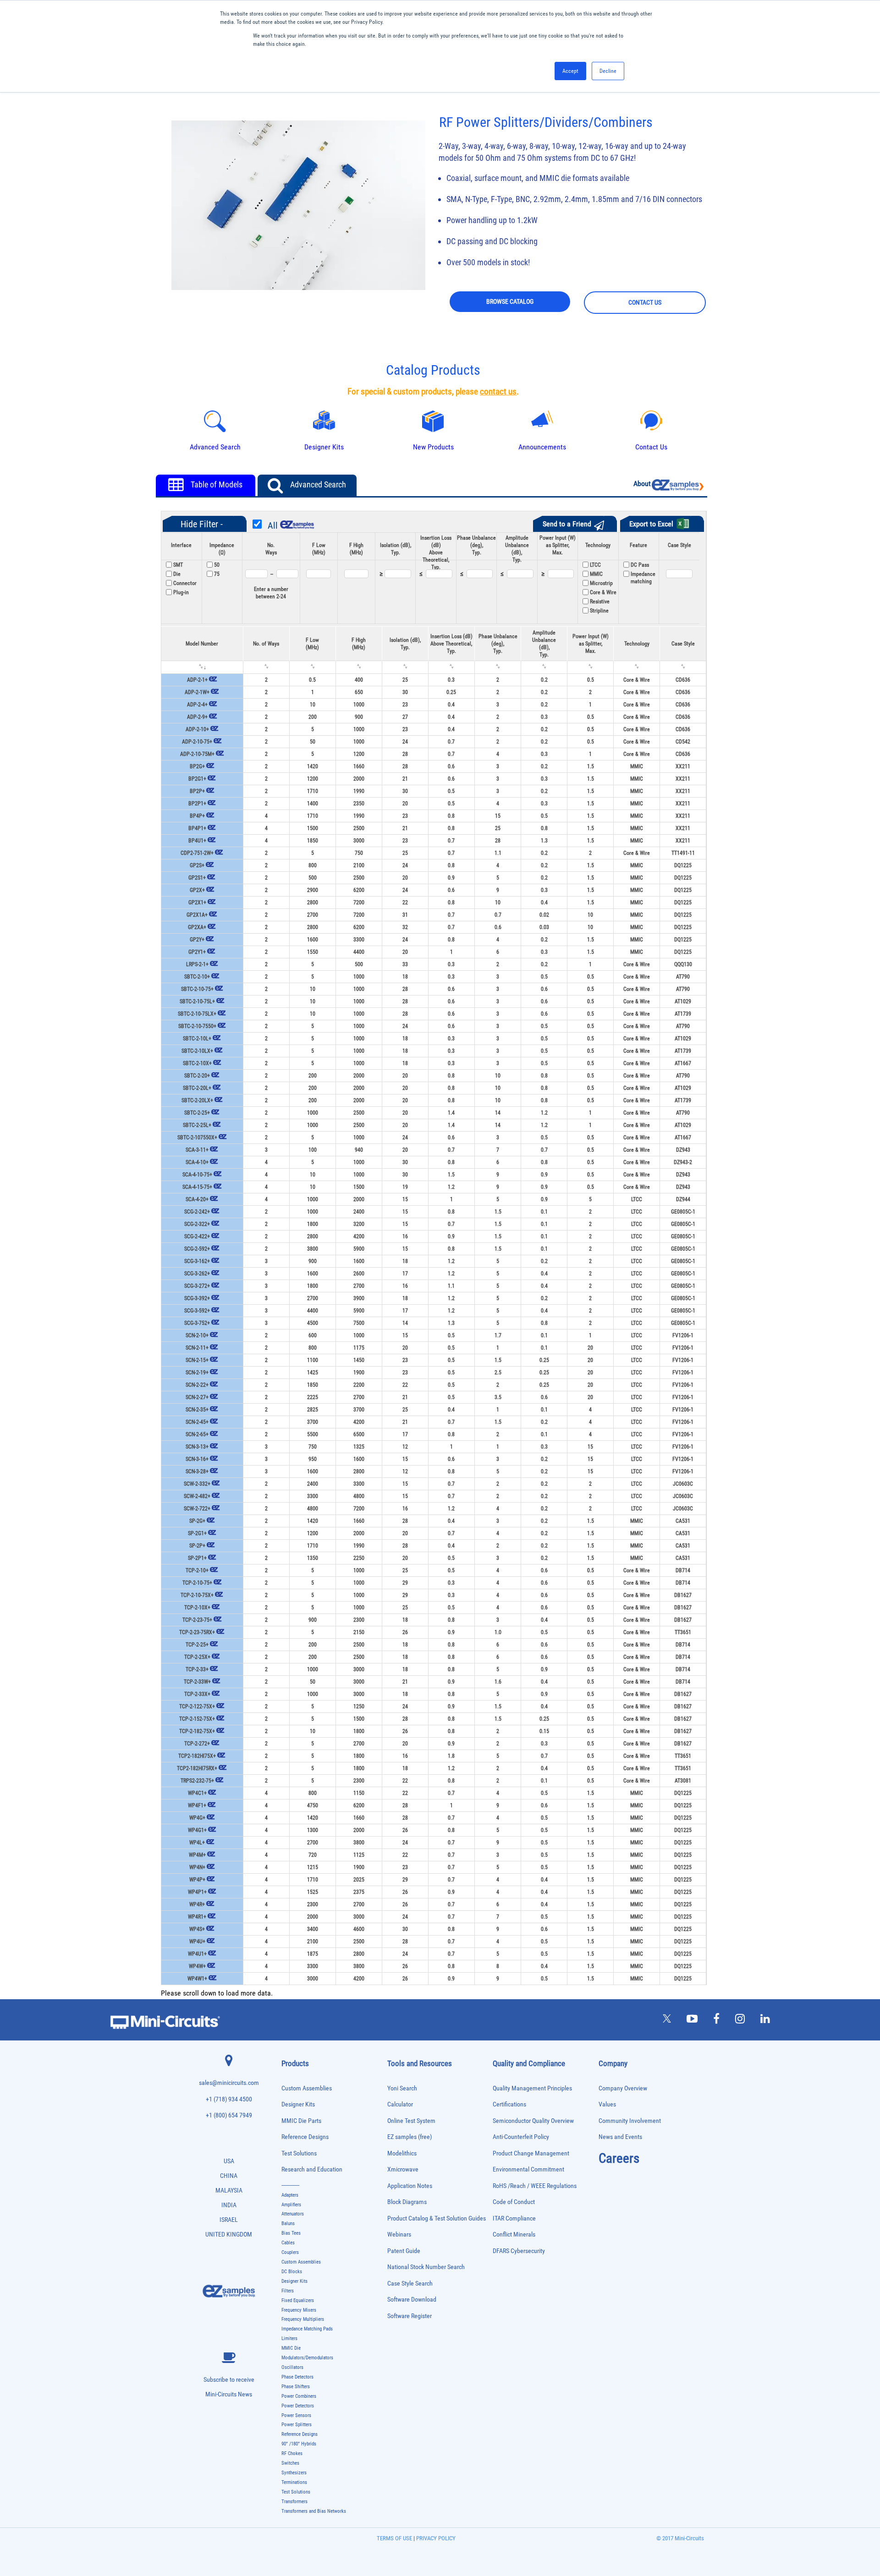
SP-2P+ (197, 1546)
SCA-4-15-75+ (197, 1187)
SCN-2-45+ (197, 1422)
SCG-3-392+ (197, 1298)
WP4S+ (197, 1929)
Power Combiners (299, 2396)
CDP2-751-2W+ (197, 853)
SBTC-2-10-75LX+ (197, 1014)
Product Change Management (531, 2153)
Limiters (289, 2338)
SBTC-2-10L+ (197, 1039)
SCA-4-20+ (197, 1199)
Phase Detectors (297, 2377)
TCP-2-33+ (197, 1669)
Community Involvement (630, 2121)
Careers (619, 2158)
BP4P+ (197, 816)
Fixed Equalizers (298, 2300)
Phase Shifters (296, 2387)
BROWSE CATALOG (510, 301)
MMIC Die (291, 2348)
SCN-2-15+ (197, 1360)
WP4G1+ (197, 1830)
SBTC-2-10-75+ (197, 989)
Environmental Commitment (528, 2169)
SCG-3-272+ (197, 1286)
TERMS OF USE (394, 2538)
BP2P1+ (197, 804)
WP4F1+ (197, 1805)
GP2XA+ (197, 927)
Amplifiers (291, 2205)
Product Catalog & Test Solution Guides (437, 2218)
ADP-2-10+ (197, 729)
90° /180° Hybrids (299, 2444)
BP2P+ (197, 791)
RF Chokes (292, 2453)
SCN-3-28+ (197, 1471)
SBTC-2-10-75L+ (197, 1001)
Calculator (400, 2104)
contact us (498, 392)
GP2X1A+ (197, 915)
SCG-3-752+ (197, 1323)
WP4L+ (197, 1843)
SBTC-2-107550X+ (197, 1138)
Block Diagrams (407, 2202)
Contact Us (651, 447)
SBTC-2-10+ (197, 977)
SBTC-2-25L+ (197, 1125)
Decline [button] (608, 71)
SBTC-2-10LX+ (197, 1051)
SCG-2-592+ (197, 1249)
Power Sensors (296, 2415)
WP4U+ (197, 1942)
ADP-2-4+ (197, 705)
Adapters (290, 2195)
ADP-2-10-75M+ (197, 754)
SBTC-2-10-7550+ (197, 1026)
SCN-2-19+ (197, 1373)
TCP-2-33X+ (197, 1694)
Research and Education (312, 2169)
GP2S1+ (197, 878)
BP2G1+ (197, 779)
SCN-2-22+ (197, 1385)
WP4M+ (197, 1855)
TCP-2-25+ (197, 1645)
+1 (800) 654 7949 (229, 2115)
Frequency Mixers (299, 2310)
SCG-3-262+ (197, 1274)
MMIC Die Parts (301, 2121)
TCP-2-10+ (197, 1570)
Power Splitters (297, 2425)
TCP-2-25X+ (197, 1657)
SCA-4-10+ (197, 1162)
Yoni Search (402, 2088)
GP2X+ (197, 890)
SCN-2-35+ (197, 1410)
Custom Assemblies (307, 2088)
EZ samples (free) (410, 2137)
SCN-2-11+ (197, 1348)
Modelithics (402, 2153)
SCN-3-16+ (197, 1459)
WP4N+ (197, 1867)
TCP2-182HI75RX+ (197, 1768)
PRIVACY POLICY (435, 2538)
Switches (290, 2463)
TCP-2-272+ (197, 1744)
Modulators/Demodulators (307, 2358)
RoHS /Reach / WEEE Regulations (535, 2186)
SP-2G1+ (197, 1533)
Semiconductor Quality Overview (533, 2121)
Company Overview (623, 2088)
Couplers (290, 2252)
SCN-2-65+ (197, 1434)
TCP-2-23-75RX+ (197, 1632)
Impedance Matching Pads (307, 2329)
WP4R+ (197, 1904)
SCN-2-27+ (197, 1397)
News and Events (620, 2137)
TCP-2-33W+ (197, 1682)
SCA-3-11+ (197, 1150)
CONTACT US (645, 302)
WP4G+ (197, 1818)
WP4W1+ (197, 1979)
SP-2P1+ (197, 1558)
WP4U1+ (197, 1954)
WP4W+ (197, 1966)
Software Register (410, 2316)
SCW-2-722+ (197, 1509)
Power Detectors (298, 2406)
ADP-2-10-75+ (197, 742)
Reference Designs (305, 2137)
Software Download (412, 2300)
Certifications (509, 2104)
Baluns (288, 2223)
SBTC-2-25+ (197, 1113)
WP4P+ (197, 1880)
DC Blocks (292, 2272)
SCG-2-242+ (197, 1212)
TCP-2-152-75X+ (197, 1719)
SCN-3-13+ (197, 1447)
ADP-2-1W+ (197, 692)
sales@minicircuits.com (229, 2083)
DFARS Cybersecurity (519, 2251)
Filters (288, 2291)
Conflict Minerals (514, 2234)
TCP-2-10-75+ (197, 1583)
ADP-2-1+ (197, 680)
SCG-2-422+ (197, 1236)
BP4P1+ (197, 828)
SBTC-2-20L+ (197, 1088)
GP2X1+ (197, 902)
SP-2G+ (197, 1521)
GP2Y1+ (197, 952)
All (273, 525)
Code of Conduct (514, 2202)
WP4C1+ (197, 1793)
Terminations (294, 2482)
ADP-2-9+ (197, 717)
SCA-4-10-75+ (197, 1175)
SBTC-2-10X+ (197, 1063)
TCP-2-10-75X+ (197, 1595)
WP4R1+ (197, 1917)
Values (607, 2104)
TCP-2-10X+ (197, 1608)
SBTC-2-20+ (197, 1076)
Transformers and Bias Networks (314, 2511)
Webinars (399, 2234)
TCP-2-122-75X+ (197, 1706)
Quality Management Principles (532, 2088)
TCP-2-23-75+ (197, 1620)
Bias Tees (291, 2233)
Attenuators (293, 2214)
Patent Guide (404, 2251)
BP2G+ (197, 766)
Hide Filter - (202, 524)
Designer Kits (298, 2104)
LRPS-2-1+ (197, 964)
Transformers (294, 2502)
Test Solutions (299, 2153)
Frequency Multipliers (303, 2319)
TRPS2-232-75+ (197, 1781)
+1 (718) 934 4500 (229, 2099)
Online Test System (411, 2121)
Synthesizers (294, 2473)
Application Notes (410, 2186)
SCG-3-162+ (197, 1261)
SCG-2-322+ (197, 1224)
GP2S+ (197, 865)
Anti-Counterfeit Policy (521, 2137)
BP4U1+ (197, 841)
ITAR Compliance (514, 2218)
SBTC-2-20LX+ (197, 1100)
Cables (288, 2243)
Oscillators (292, 2367)
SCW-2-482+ (197, 1496)
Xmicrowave (403, 2169)
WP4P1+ (197, 1892)
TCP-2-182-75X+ (197, 1731)
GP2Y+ (197, 940)
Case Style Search (410, 2283)
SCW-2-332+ (197, 1484)
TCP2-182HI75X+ (197, 1756)
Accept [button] (570, 71)
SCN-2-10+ (197, 1335)
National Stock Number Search (426, 2267)
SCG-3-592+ (197, 1311)
